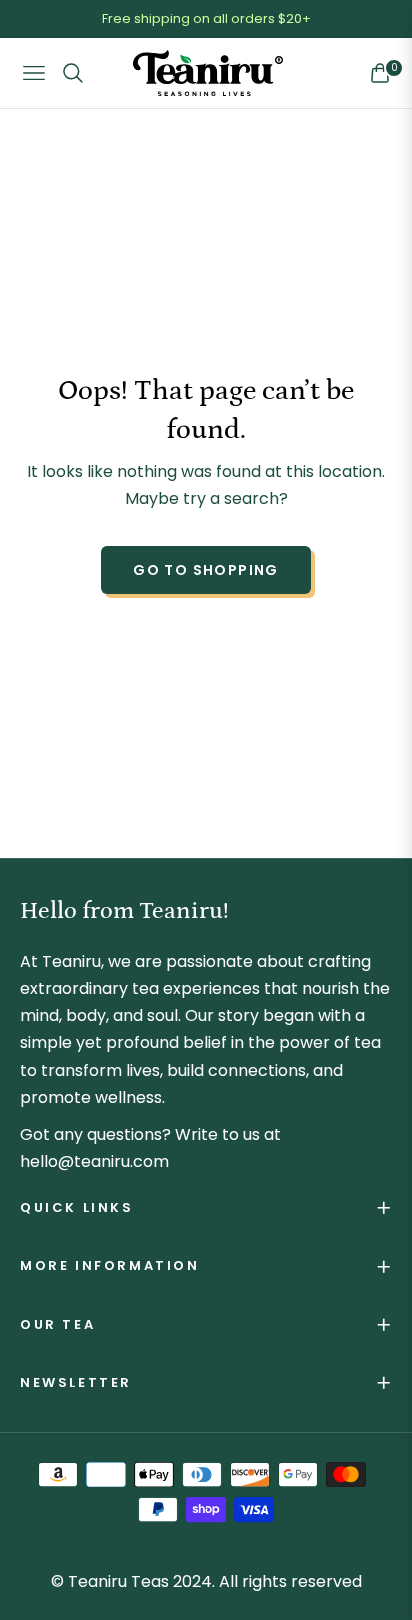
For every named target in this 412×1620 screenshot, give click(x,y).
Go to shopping (206, 570)
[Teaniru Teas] (208, 73)
